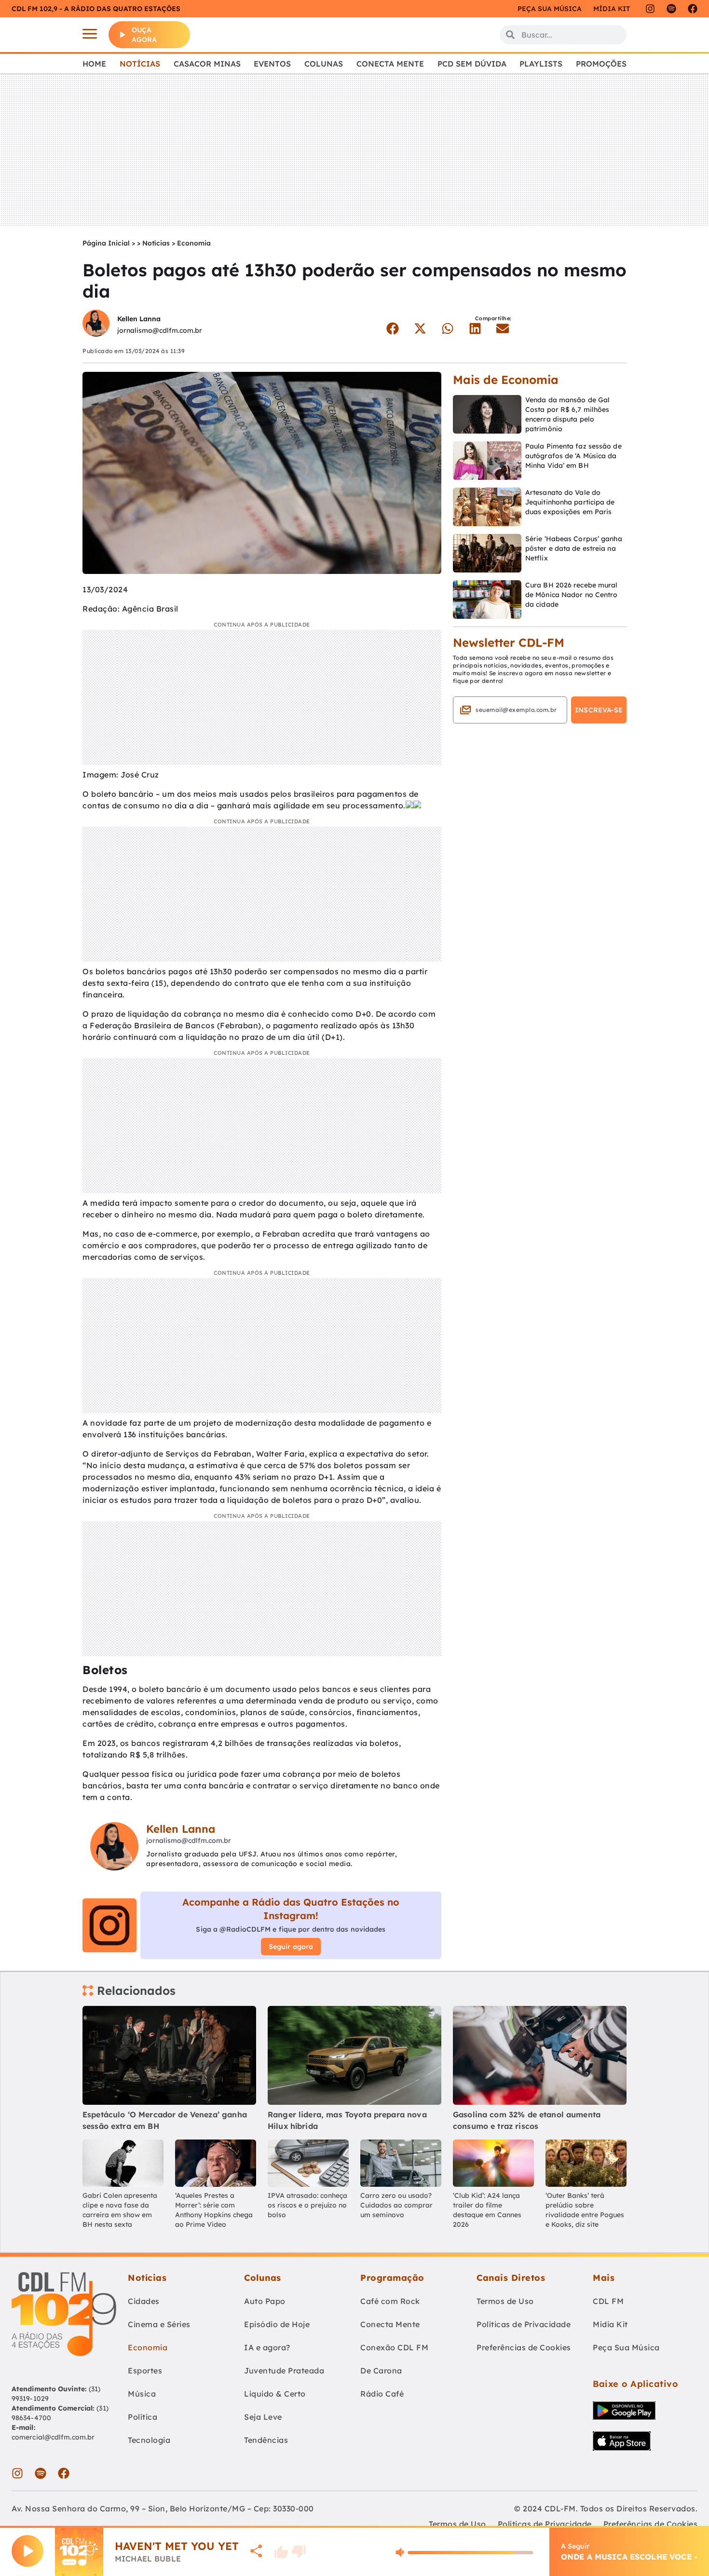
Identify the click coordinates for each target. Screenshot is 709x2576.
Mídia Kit (612, 9)
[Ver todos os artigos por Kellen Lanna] (96, 324)
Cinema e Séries (159, 2324)
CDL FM (608, 2301)
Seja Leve (263, 2417)
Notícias (140, 64)
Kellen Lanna (139, 319)
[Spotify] (671, 9)
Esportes (145, 2371)
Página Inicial (106, 243)
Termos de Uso (505, 2301)
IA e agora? (267, 2347)
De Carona (381, 2371)
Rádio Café (382, 2394)
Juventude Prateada (284, 2371)
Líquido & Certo (275, 2394)
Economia (194, 243)
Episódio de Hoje (277, 2324)
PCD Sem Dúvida (472, 64)
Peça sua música (550, 9)
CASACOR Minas (207, 64)
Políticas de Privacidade (524, 2324)
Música (142, 2394)
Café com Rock (390, 2301)
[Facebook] (693, 9)
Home (94, 64)
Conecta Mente (390, 64)
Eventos (272, 64)
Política (143, 2417)
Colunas (324, 64)
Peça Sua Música (626, 2347)
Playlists (541, 64)
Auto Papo (265, 2301)
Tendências (266, 2440)
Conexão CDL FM (394, 2347)
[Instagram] (650, 9)
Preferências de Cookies (524, 2347)
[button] (392, 328)
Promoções (601, 64)
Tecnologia (149, 2440)
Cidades (144, 2301)
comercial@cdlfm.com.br (53, 2437)
